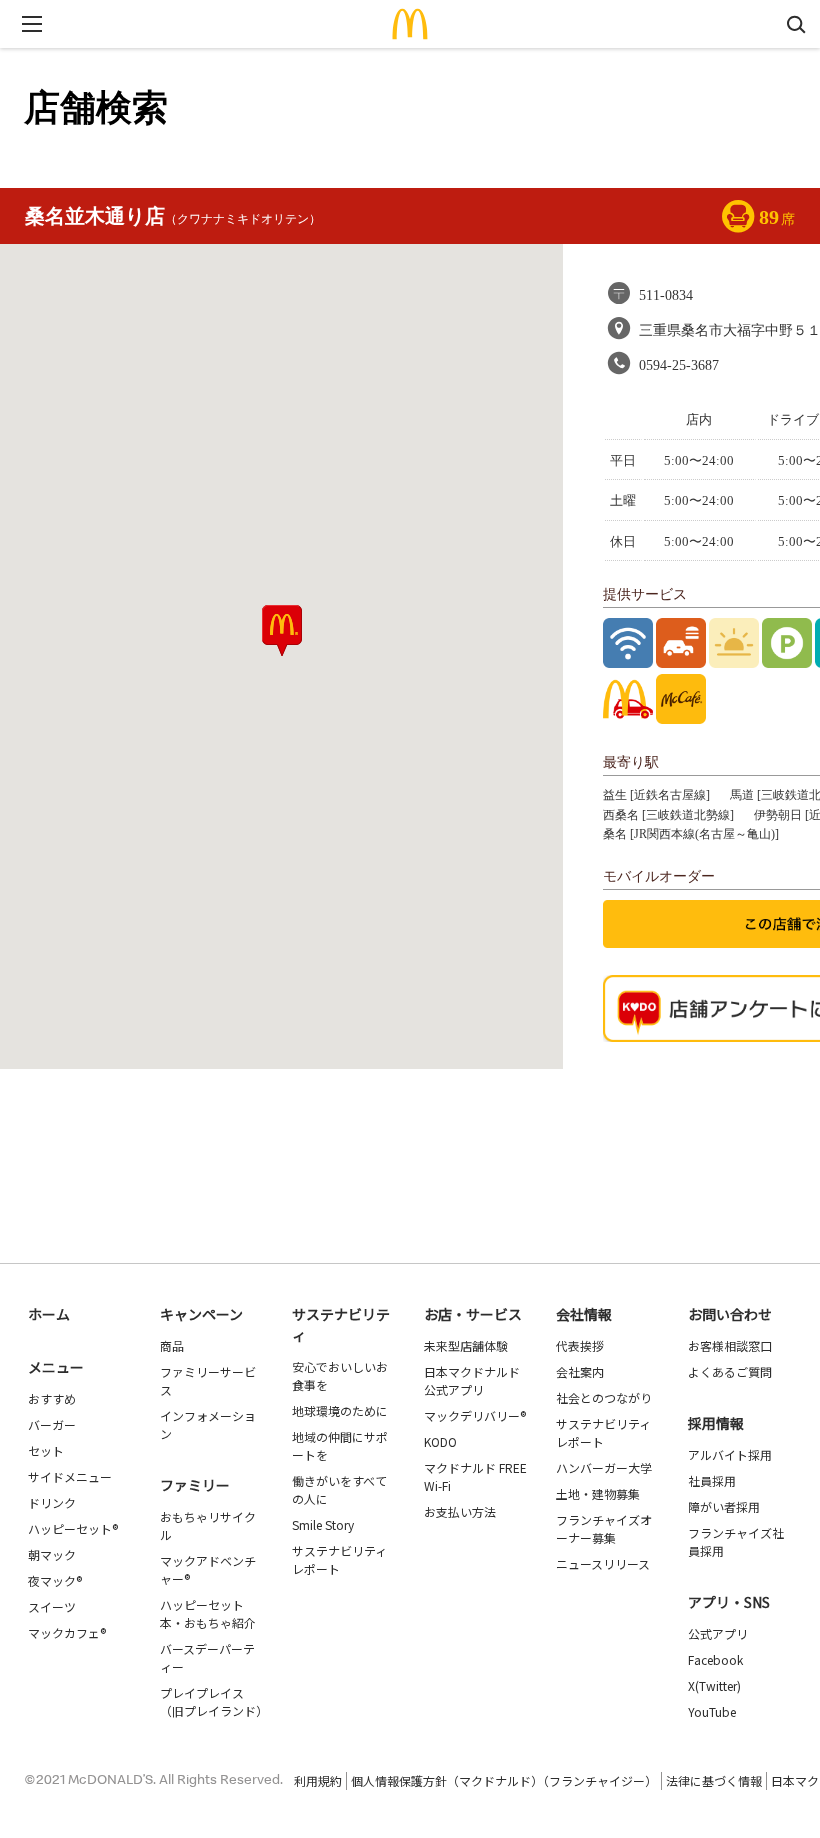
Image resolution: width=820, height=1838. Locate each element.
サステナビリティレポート (339, 1559)
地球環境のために (340, 1410)
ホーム (49, 1314)
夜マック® (55, 1580)
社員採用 (712, 1480)
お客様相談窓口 (730, 1345)
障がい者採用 (724, 1506)
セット (46, 1450)
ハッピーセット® (73, 1528)
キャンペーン (201, 1314)
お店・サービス (473, 1314)
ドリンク (52, 1502)
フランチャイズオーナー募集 (604, 1528)
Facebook (715, 1659)
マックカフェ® (67, 1632)
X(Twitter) (714, 1685)
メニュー (56, 1367)
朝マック (52, 1554)
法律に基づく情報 (714, 1780)
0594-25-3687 (679, 365)
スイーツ (52, 1606)
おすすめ (52, 1398)
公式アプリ (718, 1633)
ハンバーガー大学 (604, 1467)
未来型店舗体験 (466, 1345)
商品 (172, 1345)
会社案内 (580, 1371)
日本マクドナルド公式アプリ (472, 1380)
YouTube (712, 1711)
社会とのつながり (604, 1397)
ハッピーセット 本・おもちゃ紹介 (208, 1613)
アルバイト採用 (730, 1454)
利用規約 (318, 1780)
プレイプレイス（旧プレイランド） (214, 1701)
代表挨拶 (580, 1345)
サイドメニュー (70, 1476)
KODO (440, 1441)
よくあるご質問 (730, 1371)
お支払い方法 (460, 1511)
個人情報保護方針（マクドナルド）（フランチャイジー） (504, 1780)
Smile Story (323, 1524)
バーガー (52, 1424)
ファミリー (195, 1485)
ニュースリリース (603, 1563)
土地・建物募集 (598, 1493)
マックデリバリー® (475, 1415)
